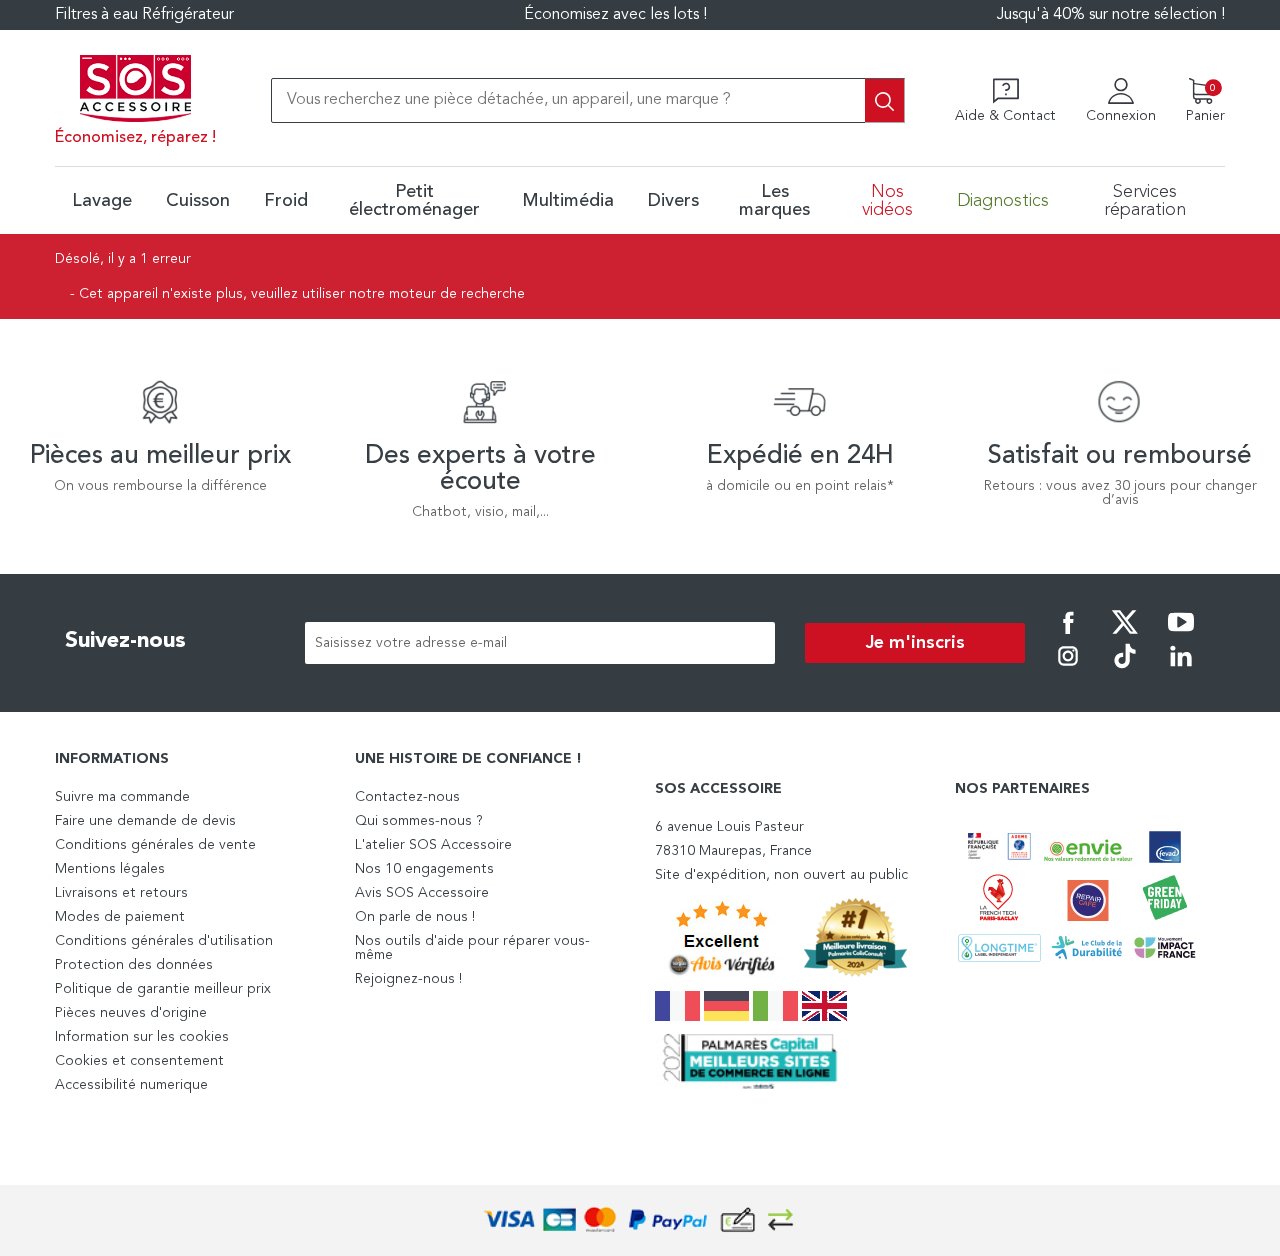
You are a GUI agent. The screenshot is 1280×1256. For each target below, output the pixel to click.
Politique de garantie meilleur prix (163, 989)
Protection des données (134, 965)
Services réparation (1145, 201)
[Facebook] (1068, 636)
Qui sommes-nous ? (419, 821)
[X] (1125, 636)
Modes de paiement (120, 917)
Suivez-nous (125, 641)
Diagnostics (1003, 201)
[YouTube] (1181, 636)
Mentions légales (110, 869)
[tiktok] (1125, 670)
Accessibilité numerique (131, 1085)
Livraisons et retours (121, 893)
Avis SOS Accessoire (422, 893)
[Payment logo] (640, 1220)
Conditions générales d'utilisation (164, 941)
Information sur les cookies (142, 1037)
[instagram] (1068, 670)
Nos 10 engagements (424, 869)
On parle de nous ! (415, 917)
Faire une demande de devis (145, 821)
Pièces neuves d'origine (131, 1013)
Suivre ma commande (122, 797)
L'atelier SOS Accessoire (433, 845)
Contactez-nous (407, 797)
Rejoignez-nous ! (408, 979)
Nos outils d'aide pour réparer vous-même (472, 948)
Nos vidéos (887, 201)
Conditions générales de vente (155, 845)
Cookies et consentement (139, 1061)
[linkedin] (1181, 670)
